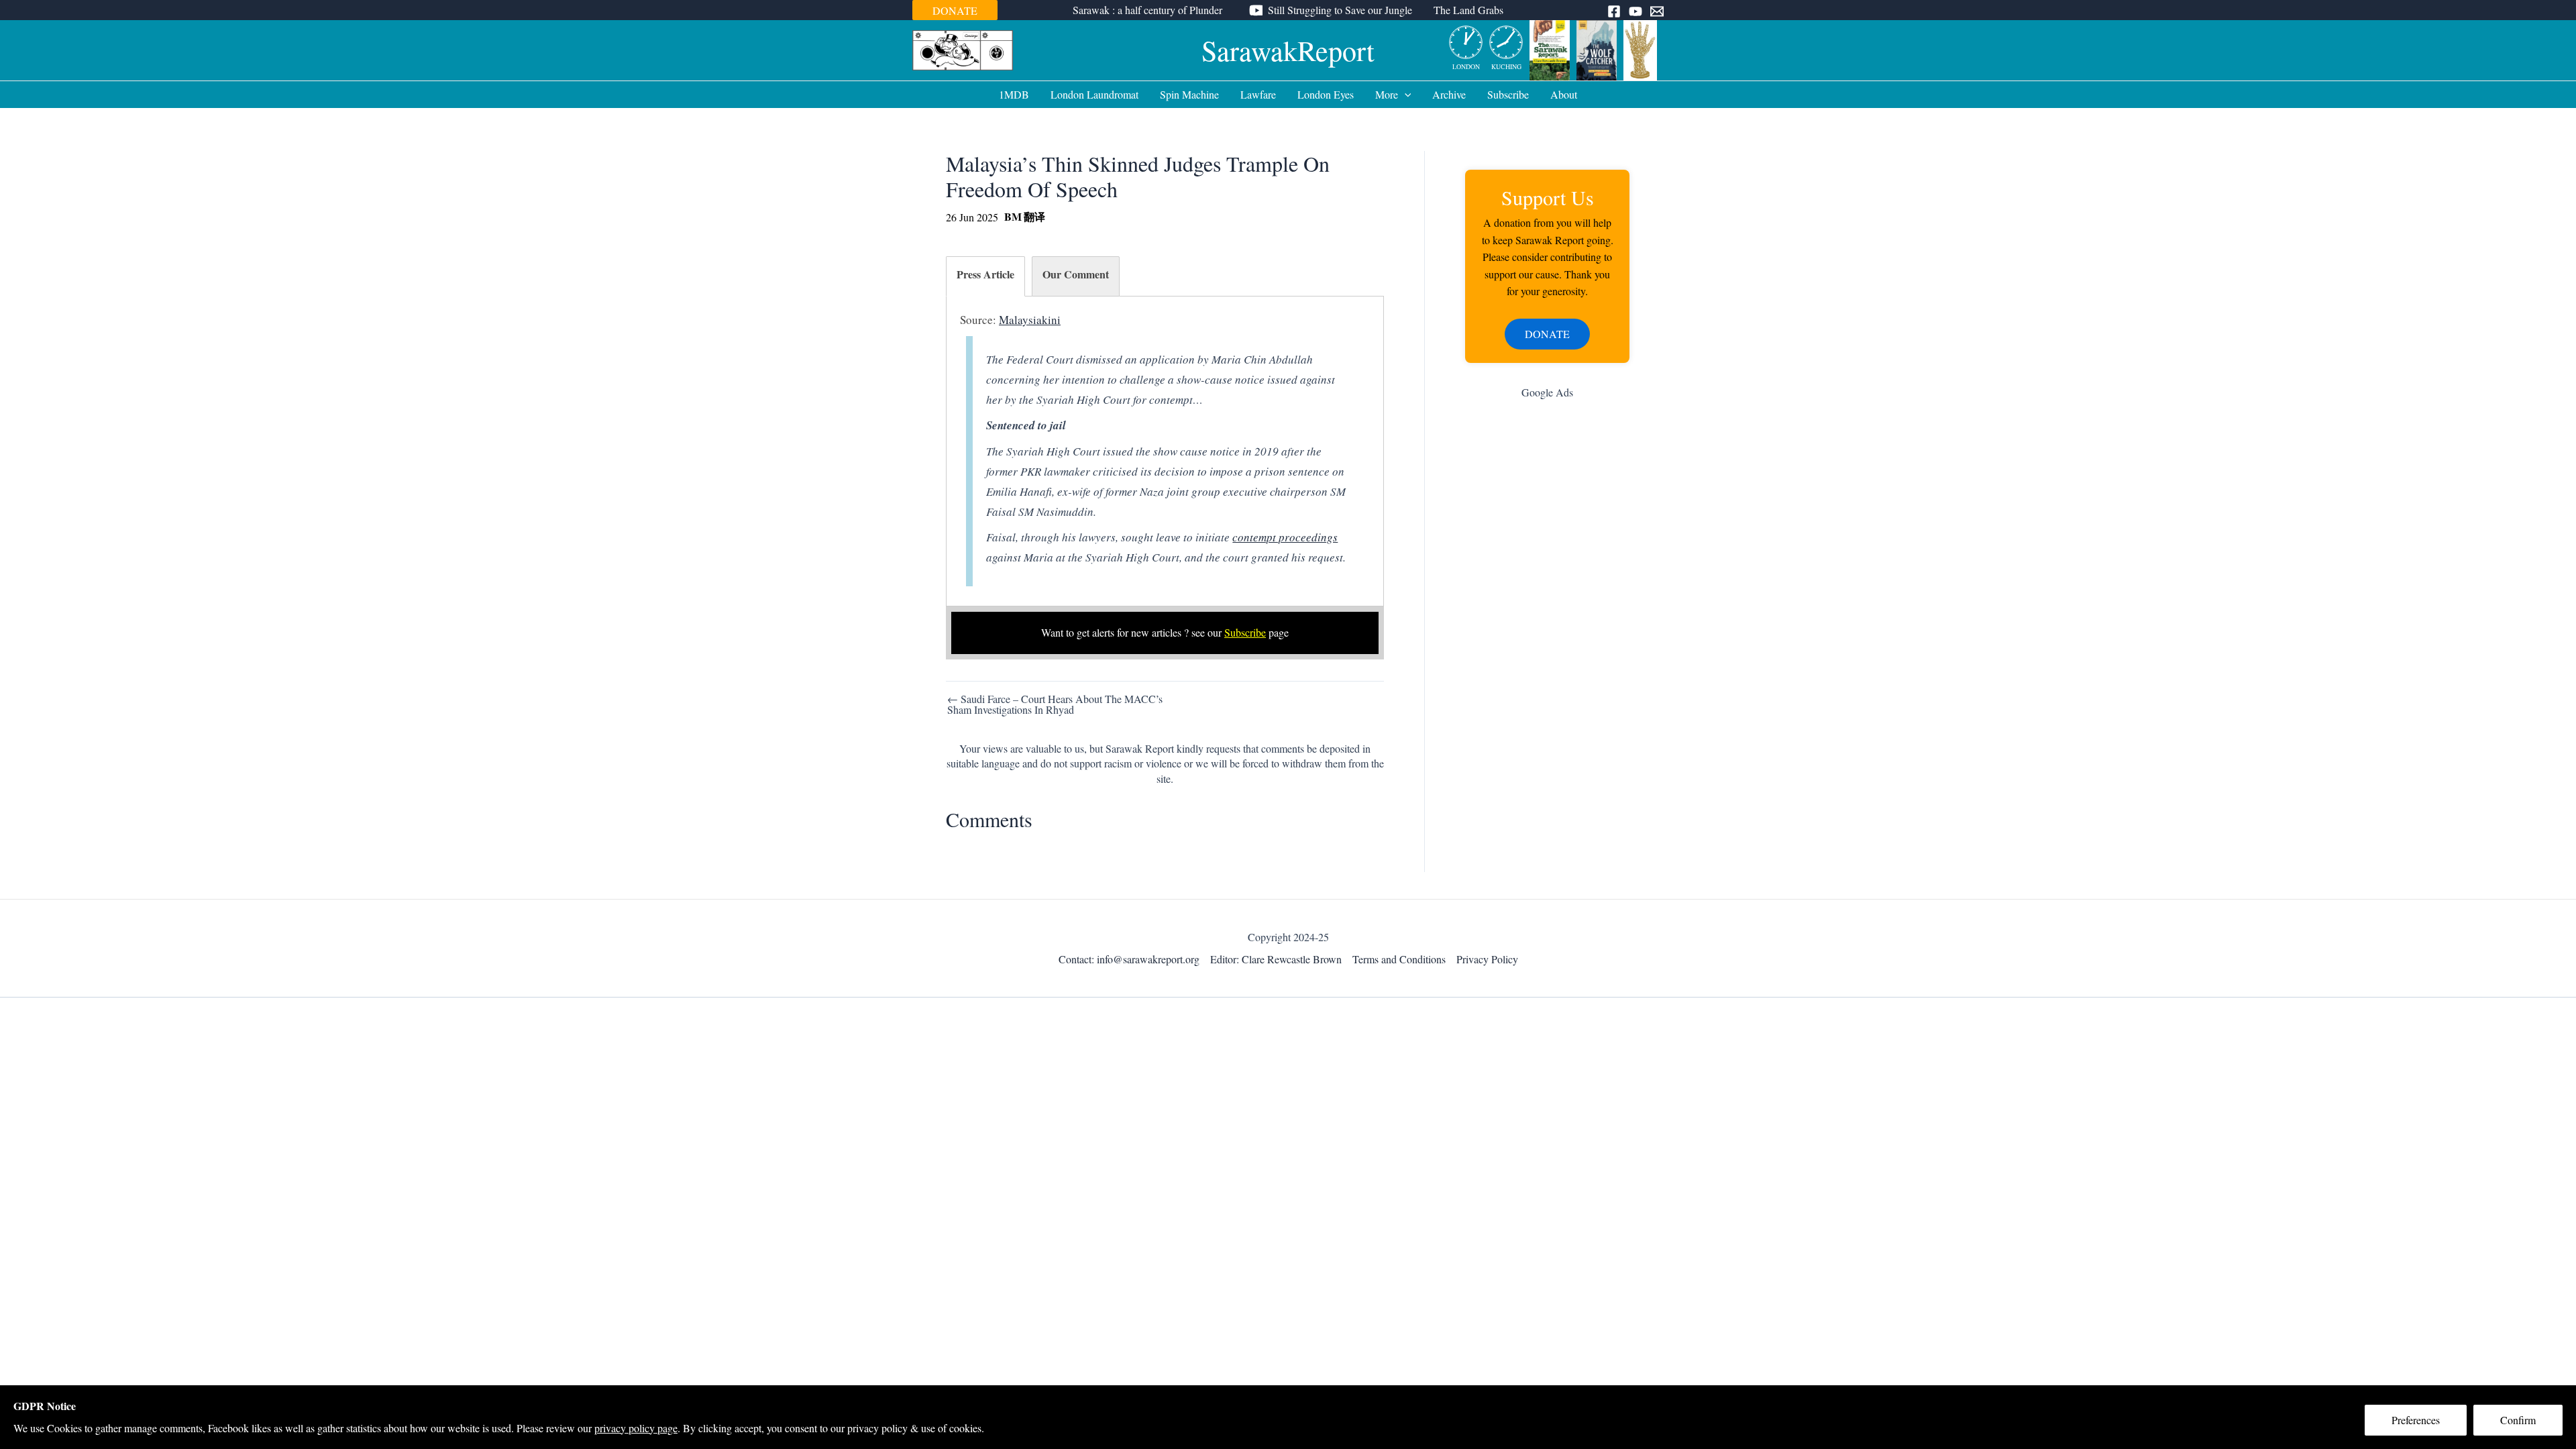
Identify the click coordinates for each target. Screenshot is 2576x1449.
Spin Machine (1189, 94)
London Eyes (1326, 94)
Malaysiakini (1030, 320)
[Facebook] (1614, 11)
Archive (1449, 94)
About (1564, 94)
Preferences (2416, 1420)
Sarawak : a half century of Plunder (1147, 10)
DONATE (955, 10)
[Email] (1657, 11)
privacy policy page (636, 1428)
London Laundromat (1094, 94)
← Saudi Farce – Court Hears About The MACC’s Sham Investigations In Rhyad (1055, 704)
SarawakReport (1288, 50)
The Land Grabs (1468, 10)
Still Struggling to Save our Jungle (1340, 10)
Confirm (2518, 1420)
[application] (1405, 95)
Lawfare (1258, 94)
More (1387, 94)
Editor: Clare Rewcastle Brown (1276, 959)
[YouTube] (1635, 11)
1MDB (1014, 94)
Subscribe (1508, 94)
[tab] (985, 276)
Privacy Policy (1487, 959)
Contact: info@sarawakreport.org (1129, 959)
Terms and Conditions (1399, 959)
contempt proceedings (1285, 537)
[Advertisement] (1547, 623)
